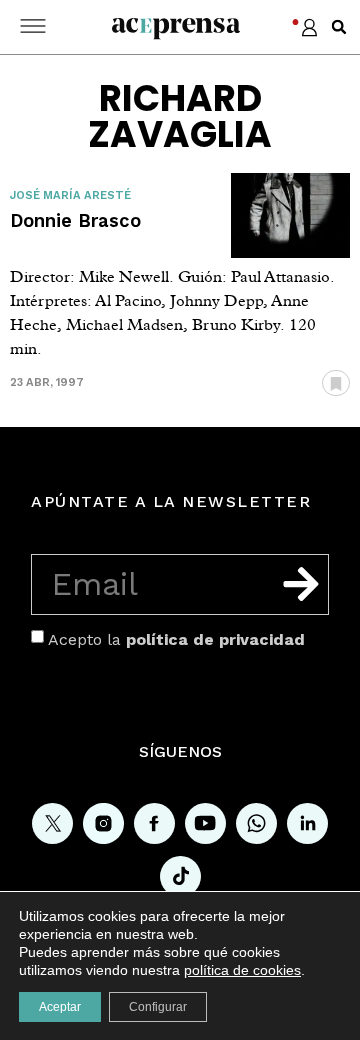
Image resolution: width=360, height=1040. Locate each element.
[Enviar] (301, 584)
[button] (339, 27)
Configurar (158, 1007)
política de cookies (242, 970)
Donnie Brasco (75, 220)
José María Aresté (70, 195)
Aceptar (60, 1007)
